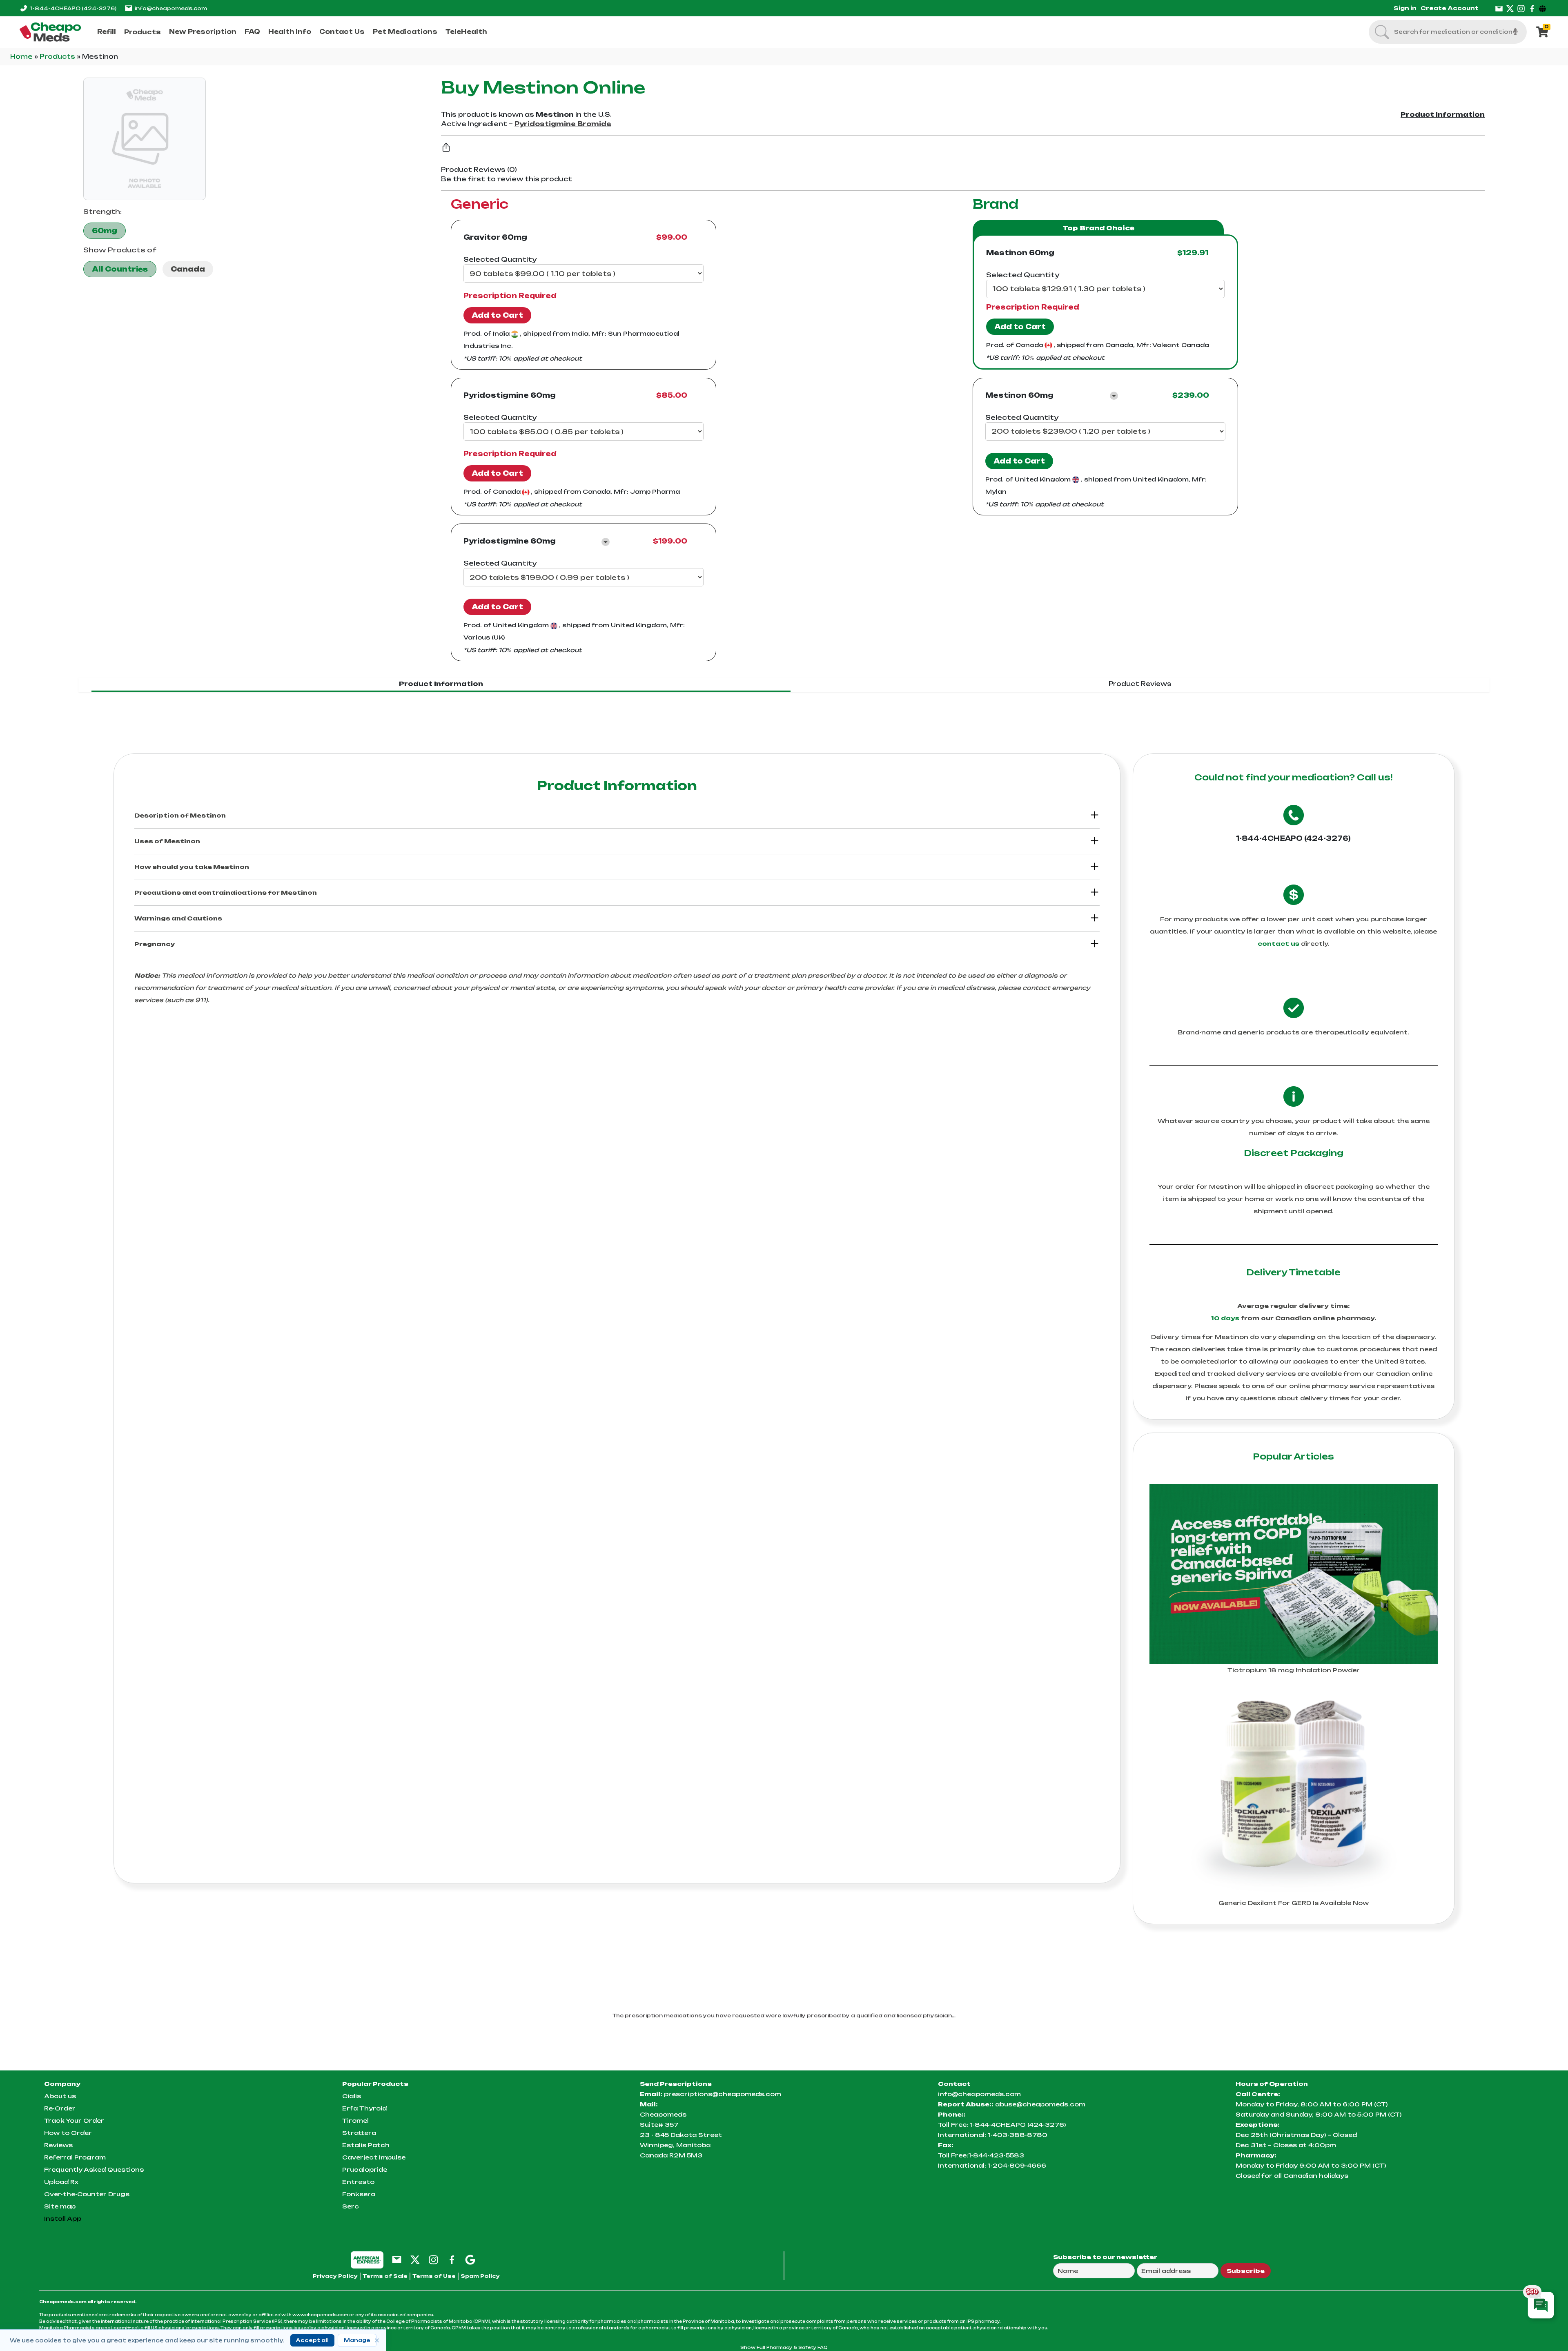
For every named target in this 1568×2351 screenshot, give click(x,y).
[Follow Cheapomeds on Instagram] (433, 2259)
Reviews (58, 2145)
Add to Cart (497, 315)
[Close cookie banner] (377, 2340)
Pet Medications (405, 32)
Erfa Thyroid (364, 2108)
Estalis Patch (366, 2145)
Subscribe (1246, 2271)
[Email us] (1499, 8)
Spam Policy (480, 2276)
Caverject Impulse (374, 2157)
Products (143, 32)
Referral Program (75, 2157)
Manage (357, 2340)
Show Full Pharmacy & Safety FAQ (784, 2347)
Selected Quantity (500, 259)
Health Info (290, 32)
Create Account (1450, 8)
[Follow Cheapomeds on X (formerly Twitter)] (415, 2259)
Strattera (359, 2133)
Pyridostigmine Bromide (563, 124)
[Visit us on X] (1510, 8)
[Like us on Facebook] (1532, 8)
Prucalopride (365, 2169)
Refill (107, 32)
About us (60, 2096)
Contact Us (342, 32)
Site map (60, 2206)
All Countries (120, 269)
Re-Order (60, 2108)
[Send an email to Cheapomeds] (397, 2259)
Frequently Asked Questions (94, 2169)
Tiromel (355, 2120)
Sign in (1405, 8)
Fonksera (359, 2194)
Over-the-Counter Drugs (87, 2194)
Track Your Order (74, 2120)
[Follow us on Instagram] (1521, 8)
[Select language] (1544, 8)
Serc (351, 2206)
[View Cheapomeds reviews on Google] (470, 2259)
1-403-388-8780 (1018, 2135)
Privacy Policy (335, 2276)
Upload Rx (61, 2182)
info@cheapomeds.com (171, 8)
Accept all (312, 2340)
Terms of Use (434, 2276)
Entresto (358, 2182)
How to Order (68, 2133)
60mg (105, 231)
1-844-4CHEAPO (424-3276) (1293, 838)
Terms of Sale (385, 2276)
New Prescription (203, 32)
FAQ (252, 32)
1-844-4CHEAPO (73, 8)
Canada (188, 269)
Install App (63, 2218)
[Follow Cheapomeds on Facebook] (452, 2259)
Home (22, 57)
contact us (1278, 944)
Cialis (352, 2096)
